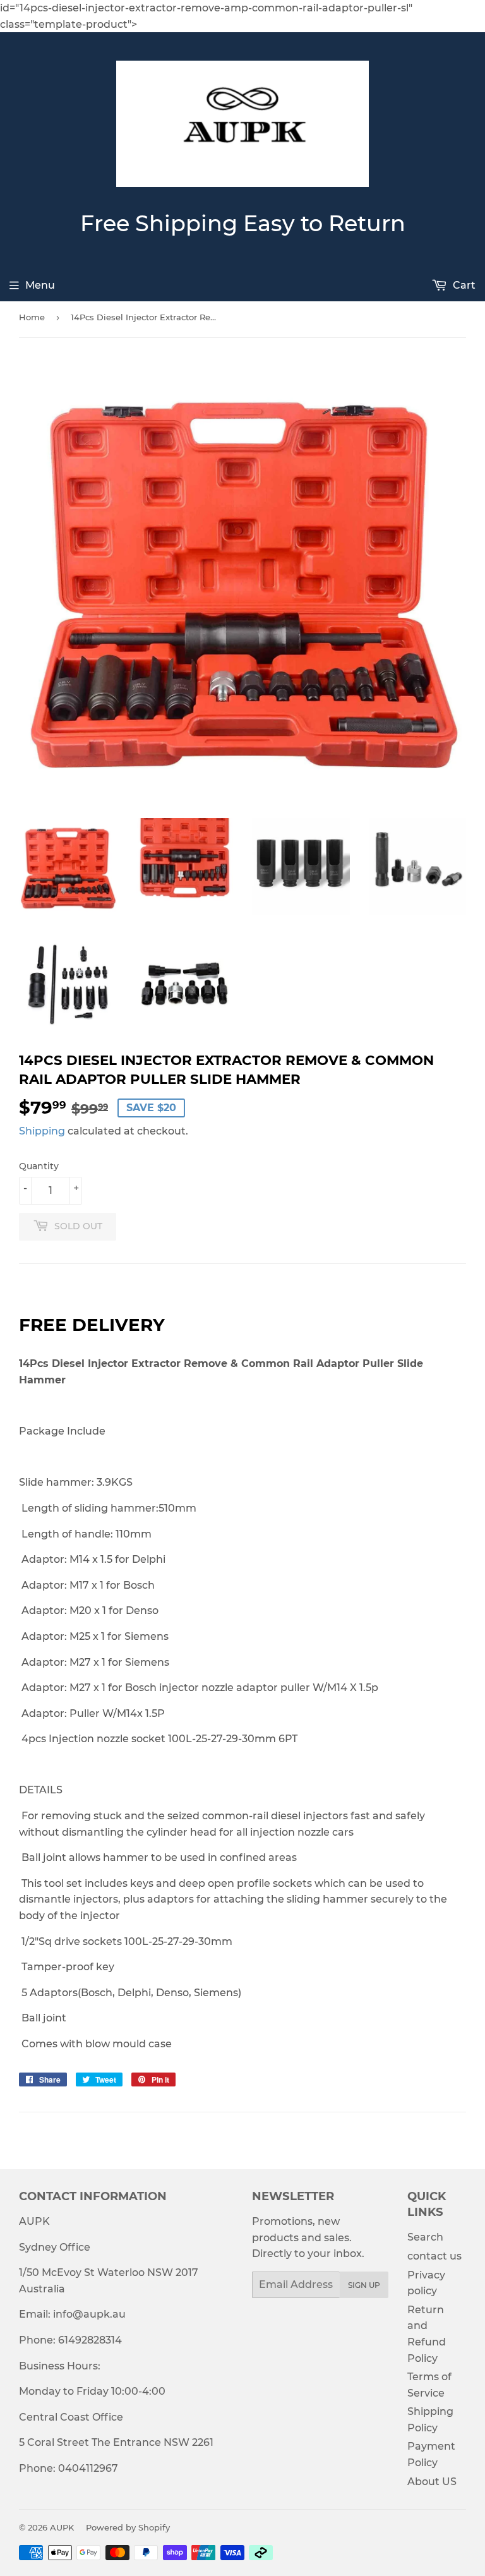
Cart (463, 285)
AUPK (62, 2527)
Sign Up (364, 2285)
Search (425, 2237)
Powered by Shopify (128, 2527)
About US (432, 2482)
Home (32, 317)
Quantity (39, 1166)
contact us (434, 2256)
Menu (40, 285)
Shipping (42, 1131)
